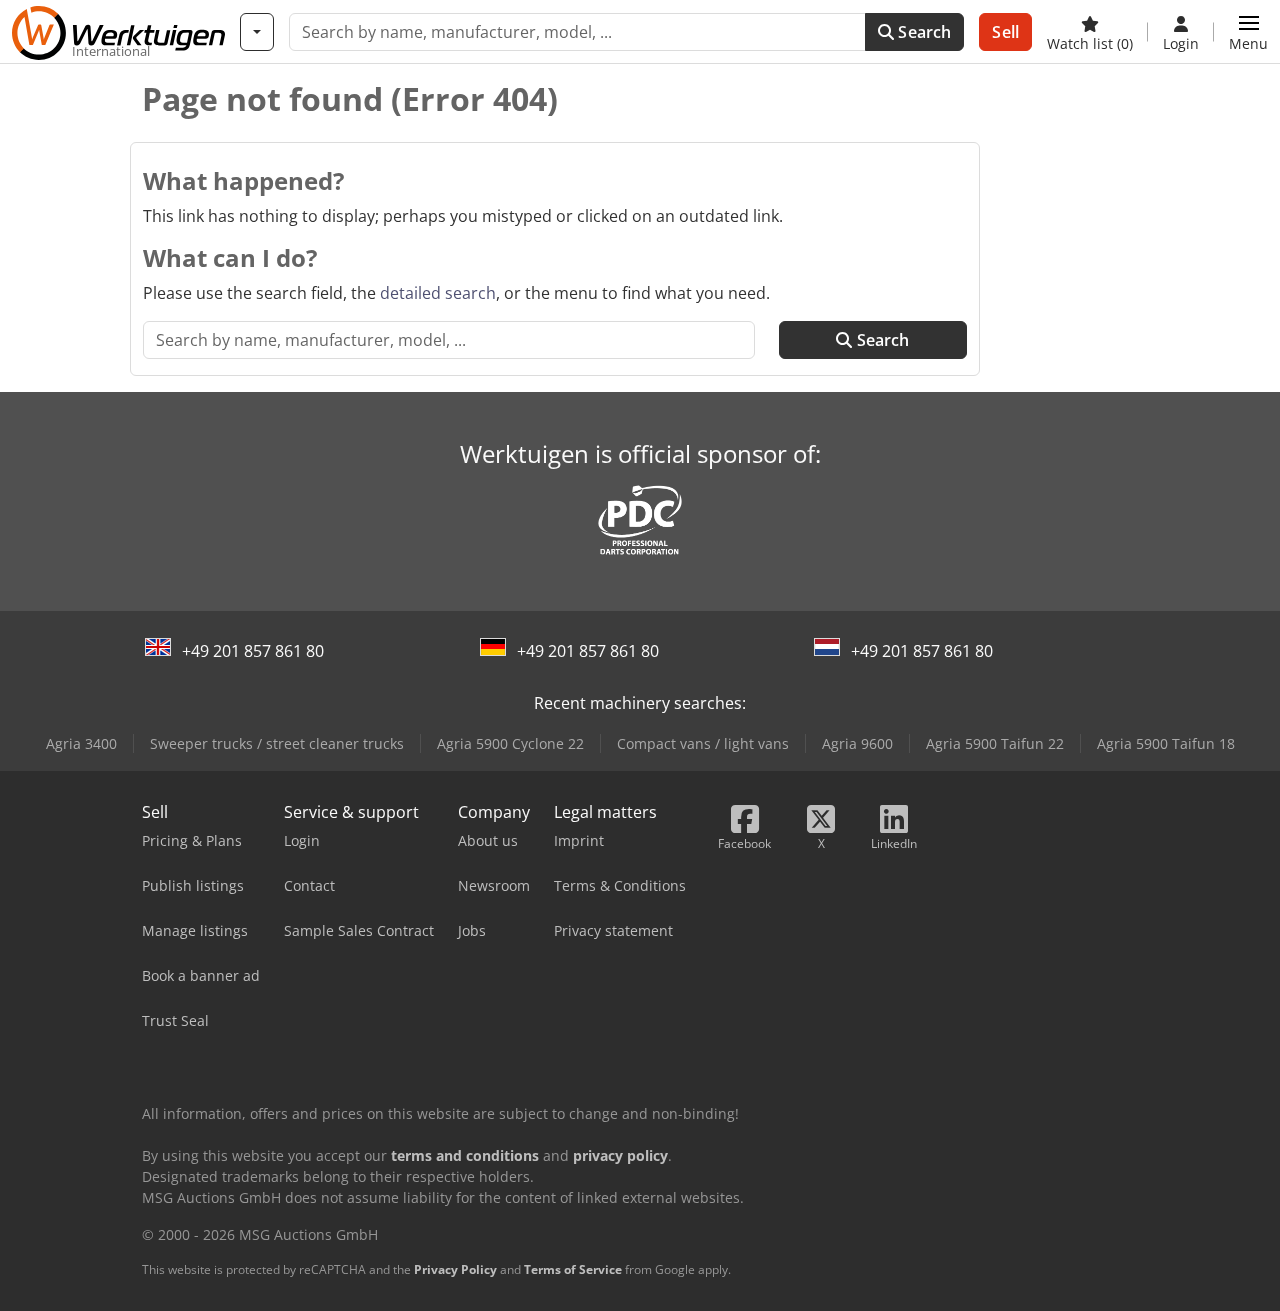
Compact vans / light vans (703, 743)
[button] (1248, 32)
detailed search (438, 293)
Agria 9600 (857, 743)
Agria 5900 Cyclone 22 (510, 743)
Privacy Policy (455, 1269)
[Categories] (257, 32)
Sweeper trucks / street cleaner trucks (277, 743)
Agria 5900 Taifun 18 (1166, 743)
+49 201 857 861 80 (253, 651)
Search (922, 32)
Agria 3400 (81, 743)
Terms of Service (573, 1269)
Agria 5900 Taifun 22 (995, 743)
